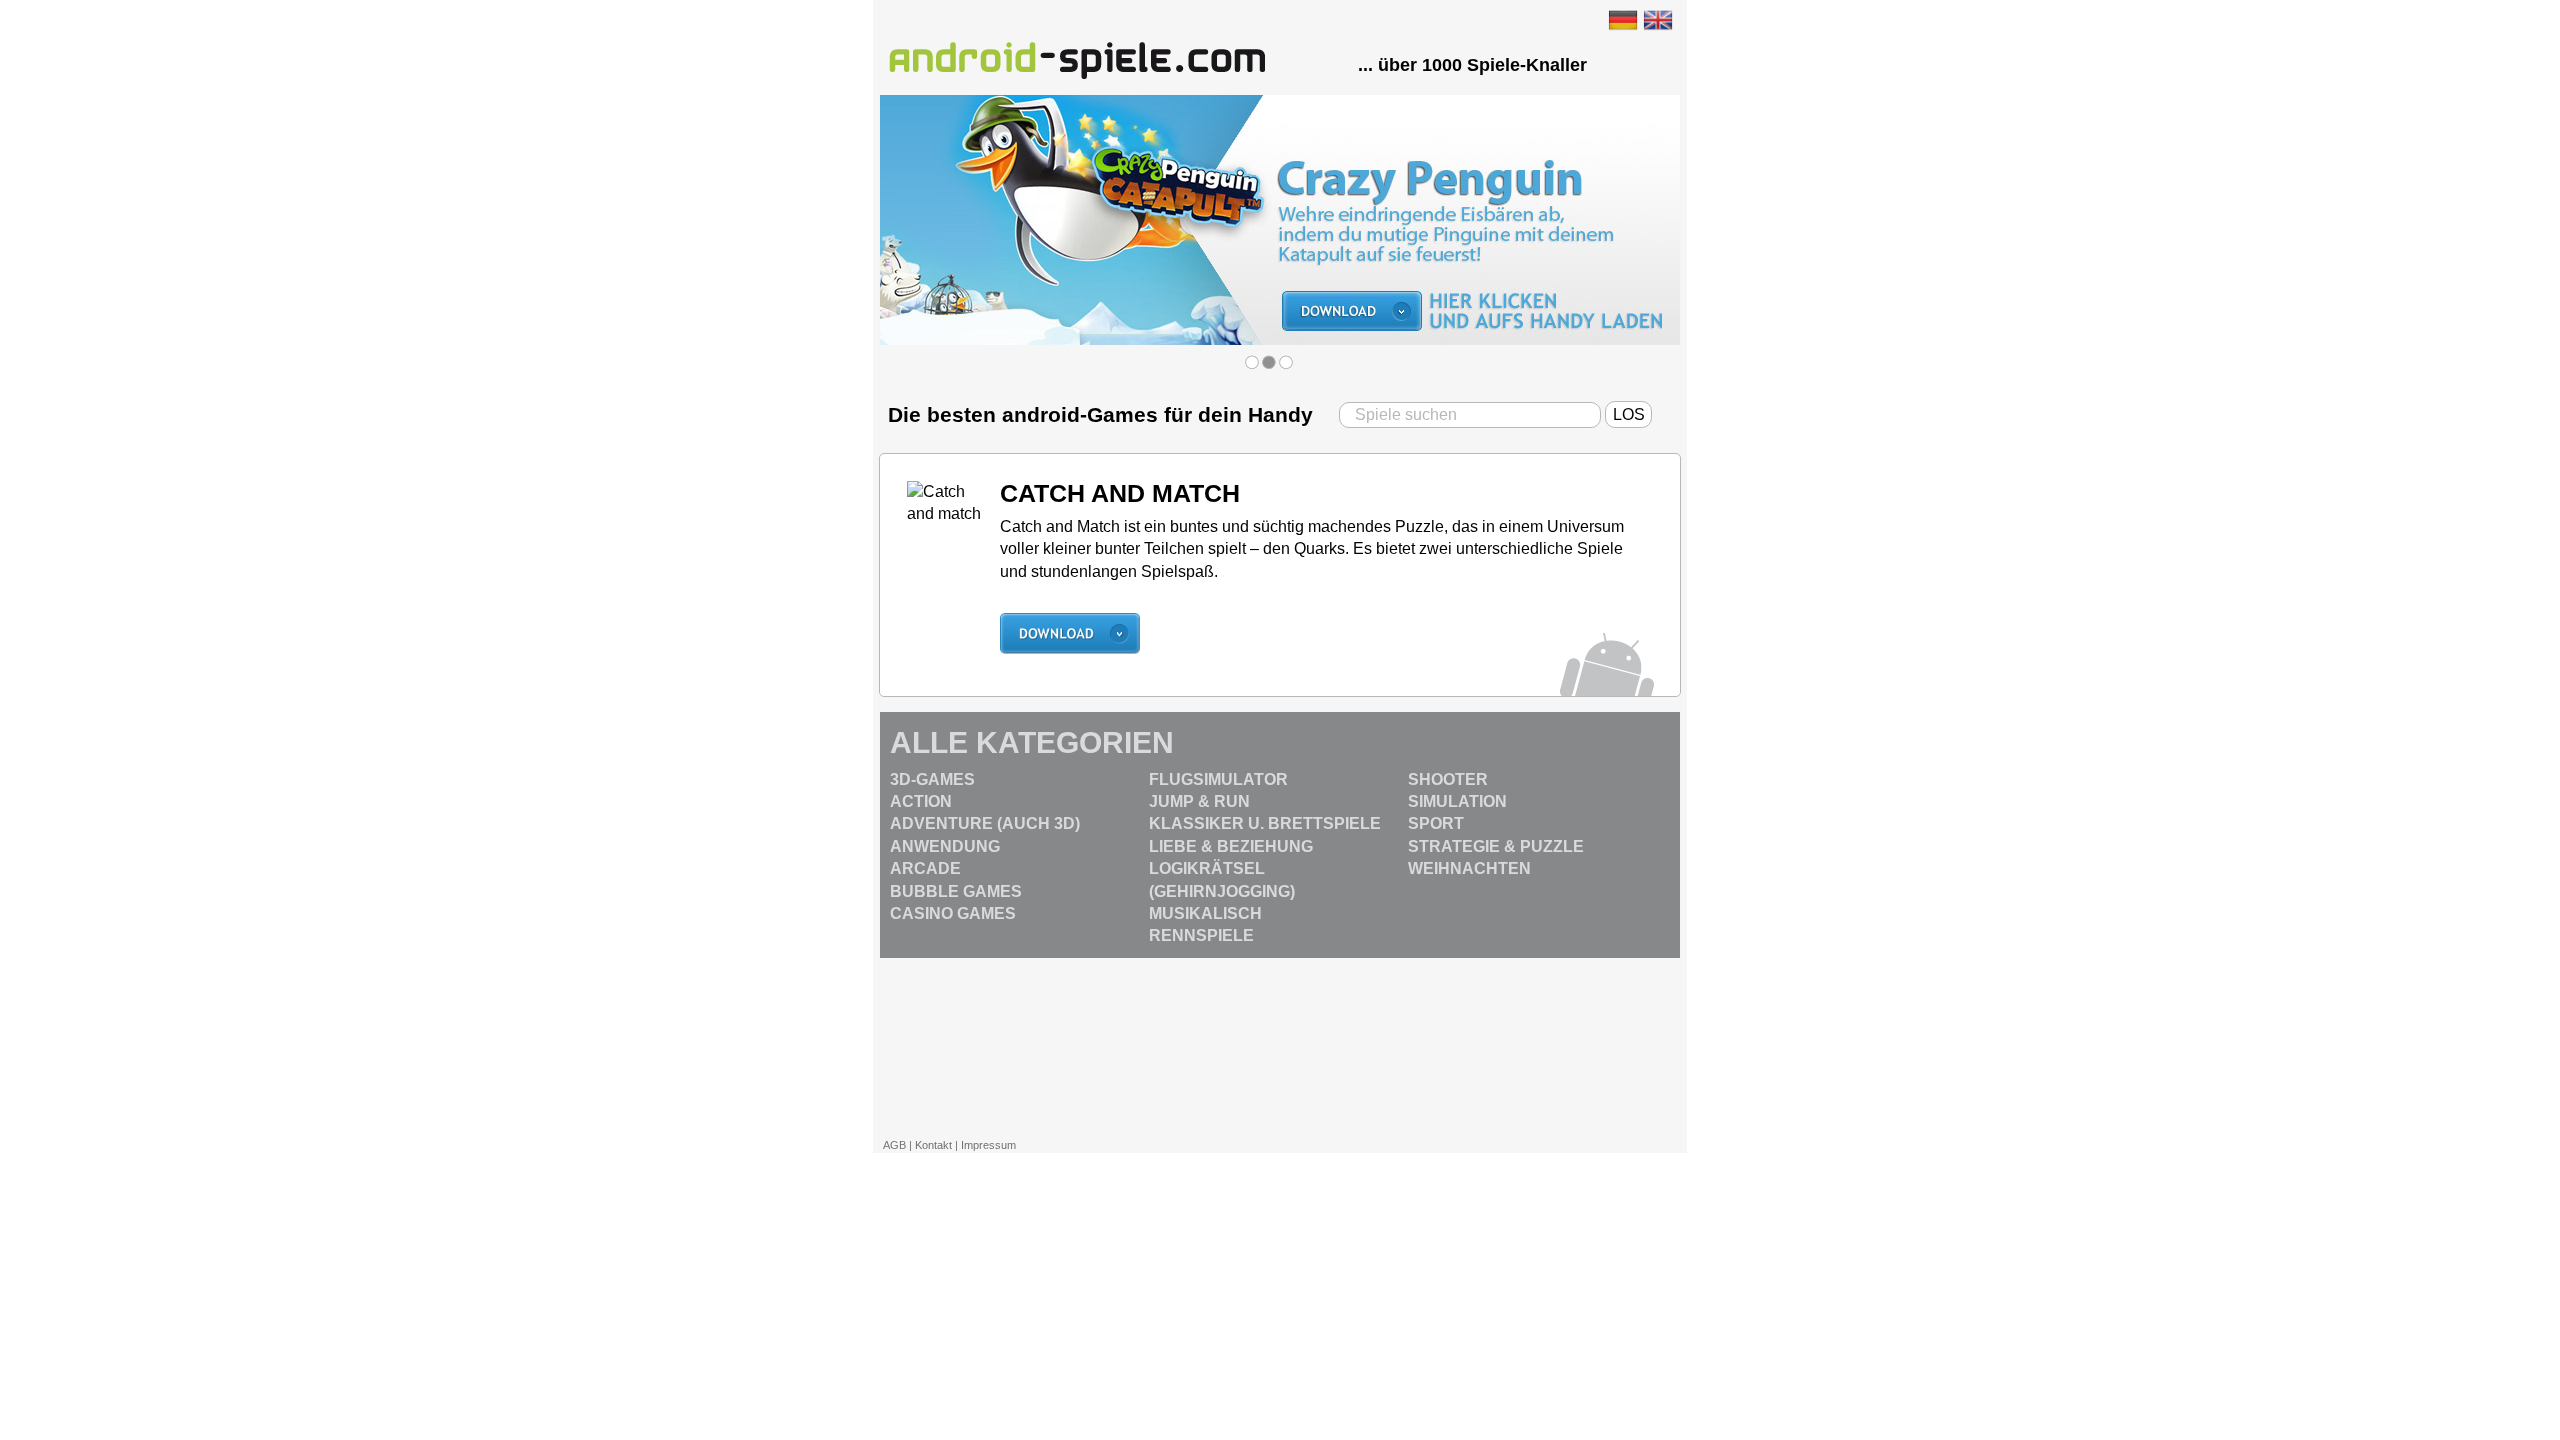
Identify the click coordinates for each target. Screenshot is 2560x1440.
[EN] (1658, 19)
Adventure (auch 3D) (985, 823)
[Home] (1078, 58)
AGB (894, 1145)
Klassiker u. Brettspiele (1265, 823)
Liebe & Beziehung (1231, 846)
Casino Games (953, 913)
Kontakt (933, 1145)
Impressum (988, 1145)
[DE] (1623, 19)
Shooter (1448, 779)
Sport (1436, 823)
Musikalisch (1205, 913)
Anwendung (945, 846)
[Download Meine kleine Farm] (1280, 105)
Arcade (925, 868)
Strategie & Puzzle (1496, 846)
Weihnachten (1469, 868)
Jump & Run (1199, 801)
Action (921, 801)
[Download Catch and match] (1070, 622)
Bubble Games (956, 891)
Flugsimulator (1218, 779)
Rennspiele (1201, 935)
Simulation (1457, 801)
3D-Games (932, 779)
